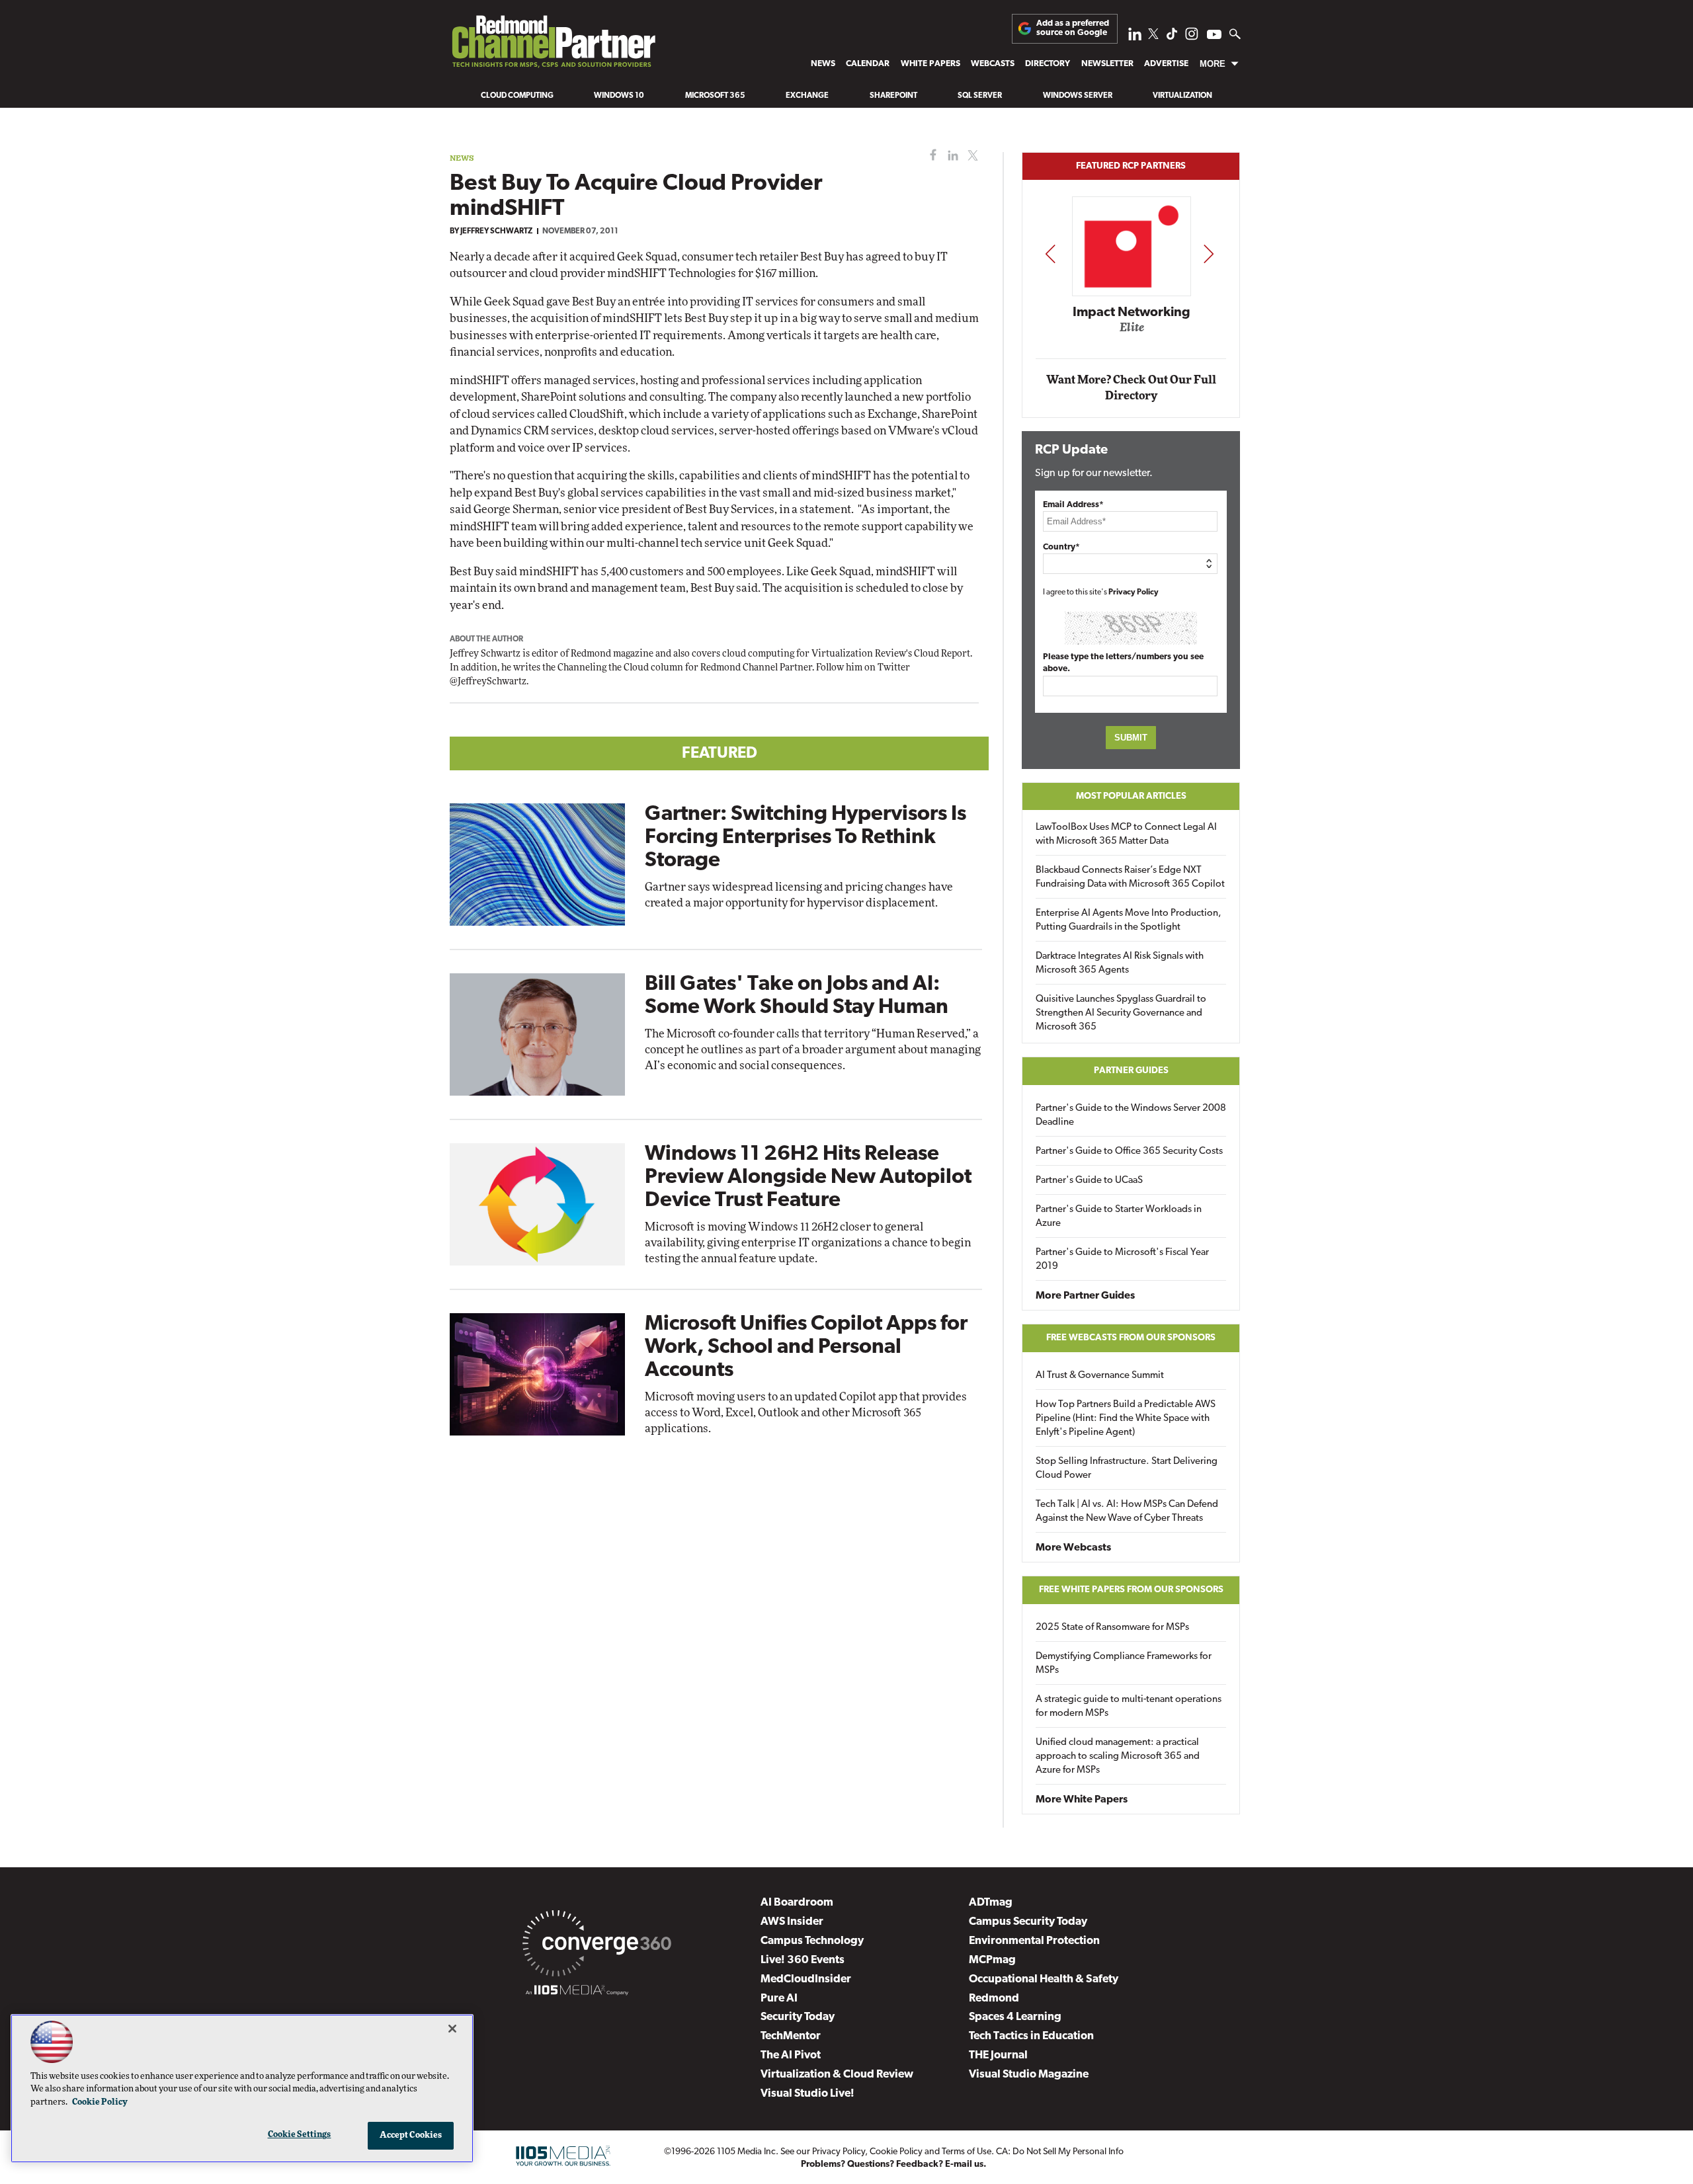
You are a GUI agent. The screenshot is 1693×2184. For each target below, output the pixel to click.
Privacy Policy (1134, 592)
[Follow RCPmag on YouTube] (1214, 36)
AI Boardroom (797, 1903)
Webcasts (993, 64)
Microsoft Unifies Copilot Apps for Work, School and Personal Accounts (806, 1348)
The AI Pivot (791, 2055)
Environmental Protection (1034, 1941)
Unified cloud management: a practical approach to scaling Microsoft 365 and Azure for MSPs (1118, 1757)
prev (1050, 254)
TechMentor (791, 2036)
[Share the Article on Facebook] (930, 156)
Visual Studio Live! (807, 2094)
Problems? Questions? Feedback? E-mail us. (894, 2164)
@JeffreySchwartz (488, 682)
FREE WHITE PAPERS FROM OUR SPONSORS (1131, 1590)
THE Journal (998, 2055)
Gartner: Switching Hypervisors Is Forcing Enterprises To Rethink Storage (805, 838)
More (1213, 64)
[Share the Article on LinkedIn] (951, 156)
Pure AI (779, 1999)
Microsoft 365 (715, 96)
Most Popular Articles (1131, 796)
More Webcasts (1073, 1548)
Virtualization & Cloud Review (837, 2075)
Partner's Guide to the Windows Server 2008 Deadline (1131, 1115)
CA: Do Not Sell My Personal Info (1060, 2152)
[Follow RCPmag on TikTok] (1172, 37)
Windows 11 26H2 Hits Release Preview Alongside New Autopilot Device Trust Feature (808, 1178)
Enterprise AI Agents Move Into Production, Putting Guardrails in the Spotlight (1129, 920)
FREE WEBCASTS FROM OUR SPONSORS (1131, 1338)
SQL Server (980, 96)
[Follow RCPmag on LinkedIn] (1135, 37)
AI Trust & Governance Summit (1100, 1376)
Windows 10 (619, 96)
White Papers (930, 64)
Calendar (868, 64)
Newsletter (1107, 64)
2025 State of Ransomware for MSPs (1112, 1628)
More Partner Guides (1085, 1296)
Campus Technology (812, 1941)
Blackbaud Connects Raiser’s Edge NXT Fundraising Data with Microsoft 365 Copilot (1130, 877)
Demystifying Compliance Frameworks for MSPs (1124, 1664)
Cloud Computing (517, 96)
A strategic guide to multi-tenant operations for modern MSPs (1129, 1707)
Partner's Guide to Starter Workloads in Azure (1119, 1217)
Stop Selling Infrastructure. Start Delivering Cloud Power (1127, 1469)
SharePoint (893, 96)
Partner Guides (1131, 1071)
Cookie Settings (300, 2135)
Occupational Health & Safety (1044, 1979)
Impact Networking (1132, 313)
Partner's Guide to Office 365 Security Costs (1129, 1152)
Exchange (807, 96)
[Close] (452, 2029)
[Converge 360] (597, 1946)
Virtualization (1182, 96)
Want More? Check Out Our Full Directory (1131, 388)
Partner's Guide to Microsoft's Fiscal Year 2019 (1122, 1260)
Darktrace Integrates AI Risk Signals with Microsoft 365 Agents (1120, 963)
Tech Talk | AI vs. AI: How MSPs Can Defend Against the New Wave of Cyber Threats (1127, 1512)
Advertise (1166, 64)
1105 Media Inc (746, 2152)
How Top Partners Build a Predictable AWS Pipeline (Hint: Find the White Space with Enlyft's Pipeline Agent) (1126, 1419)
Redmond (994, 1999)
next (1209, 254)
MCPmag (992, 1960)
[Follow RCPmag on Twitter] (1153, 36)
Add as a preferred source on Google (1073, 28)
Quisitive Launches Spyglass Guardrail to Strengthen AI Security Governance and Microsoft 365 (1121, 1013)
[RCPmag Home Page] (553, 45)
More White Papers (1082, 1800)
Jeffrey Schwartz (496, 231)
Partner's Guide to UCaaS (1089, 1181)
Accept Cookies (411, 2135)
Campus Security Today (1028, 1922)
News (823, 64)
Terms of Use (967, 2152)
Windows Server (1078, 96)
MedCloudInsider (806, 1979)
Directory (1048, 64)
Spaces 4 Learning (1015, 2017)
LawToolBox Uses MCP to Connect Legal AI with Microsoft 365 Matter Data (1126, 834)
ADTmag (991, 1903)
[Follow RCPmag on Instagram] (1192, 37)
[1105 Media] (577, 1992)
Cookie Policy (896, 2152)
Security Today (798, 2017)
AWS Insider (792, 1922)
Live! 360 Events (803, 1960)
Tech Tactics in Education (1031, 2036)
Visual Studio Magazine (1029, 2075)
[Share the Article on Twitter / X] (971, 156)
